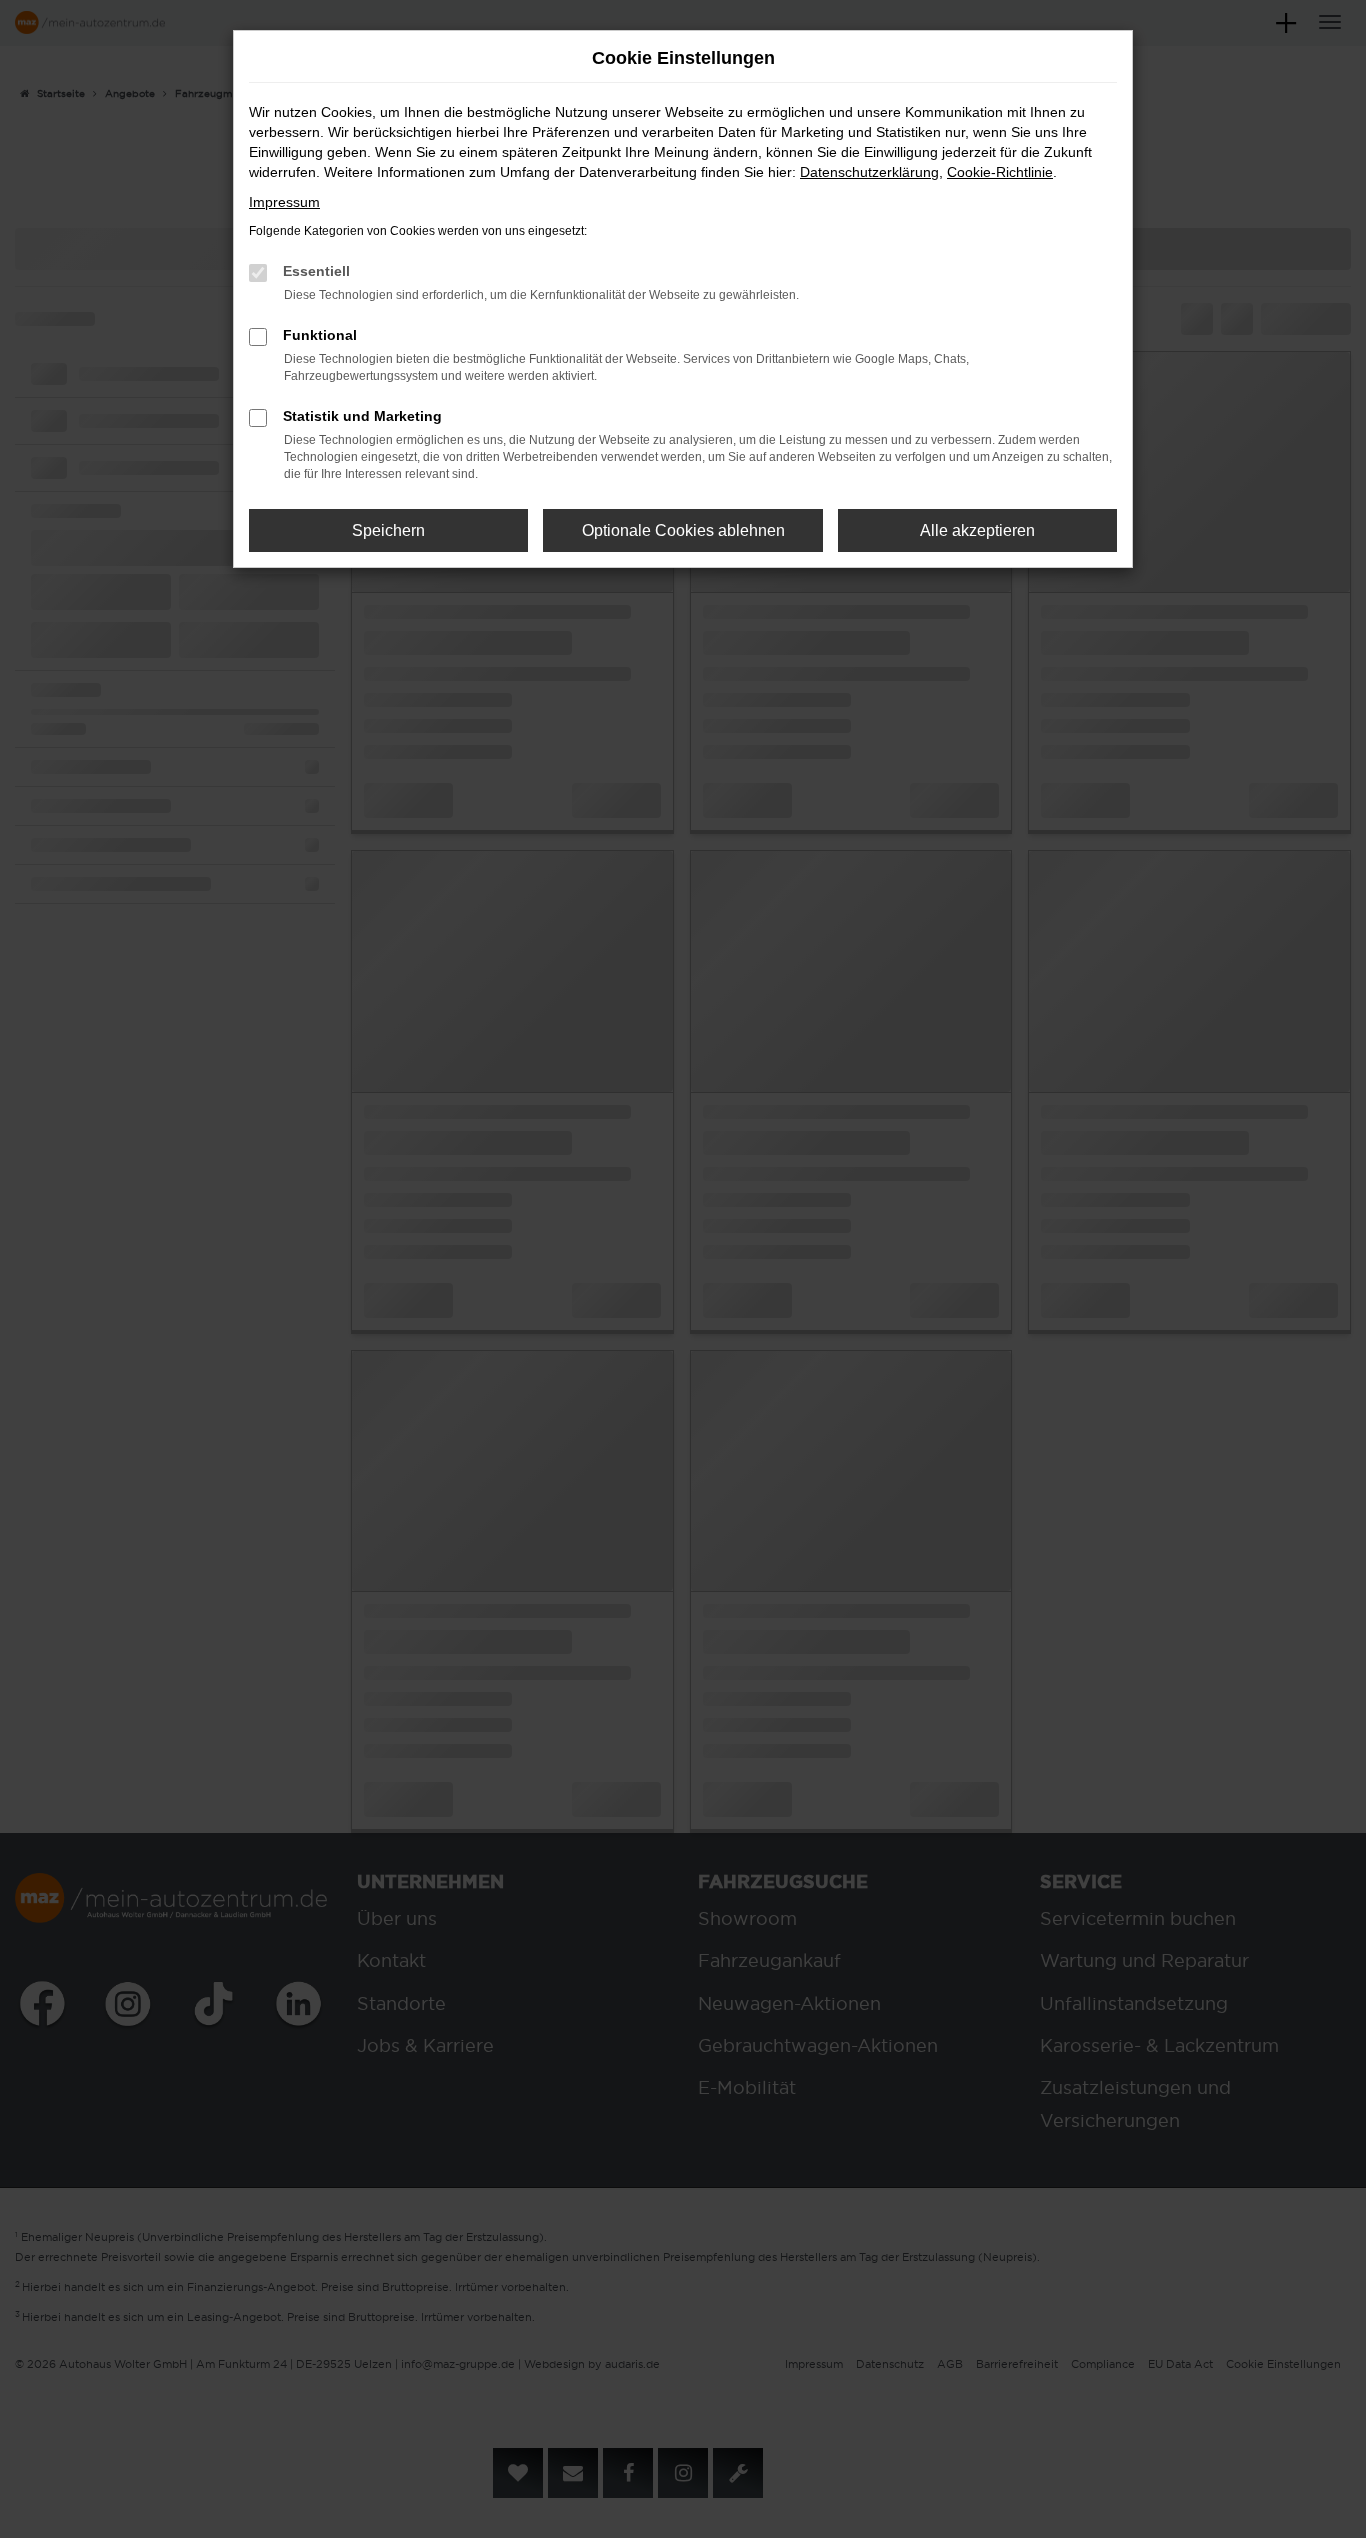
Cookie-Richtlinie (1000, 172)
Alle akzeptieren (977, 530)
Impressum (284, 202)
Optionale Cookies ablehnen (683, 530)
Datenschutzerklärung (869, 172)
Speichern (388, 530)
